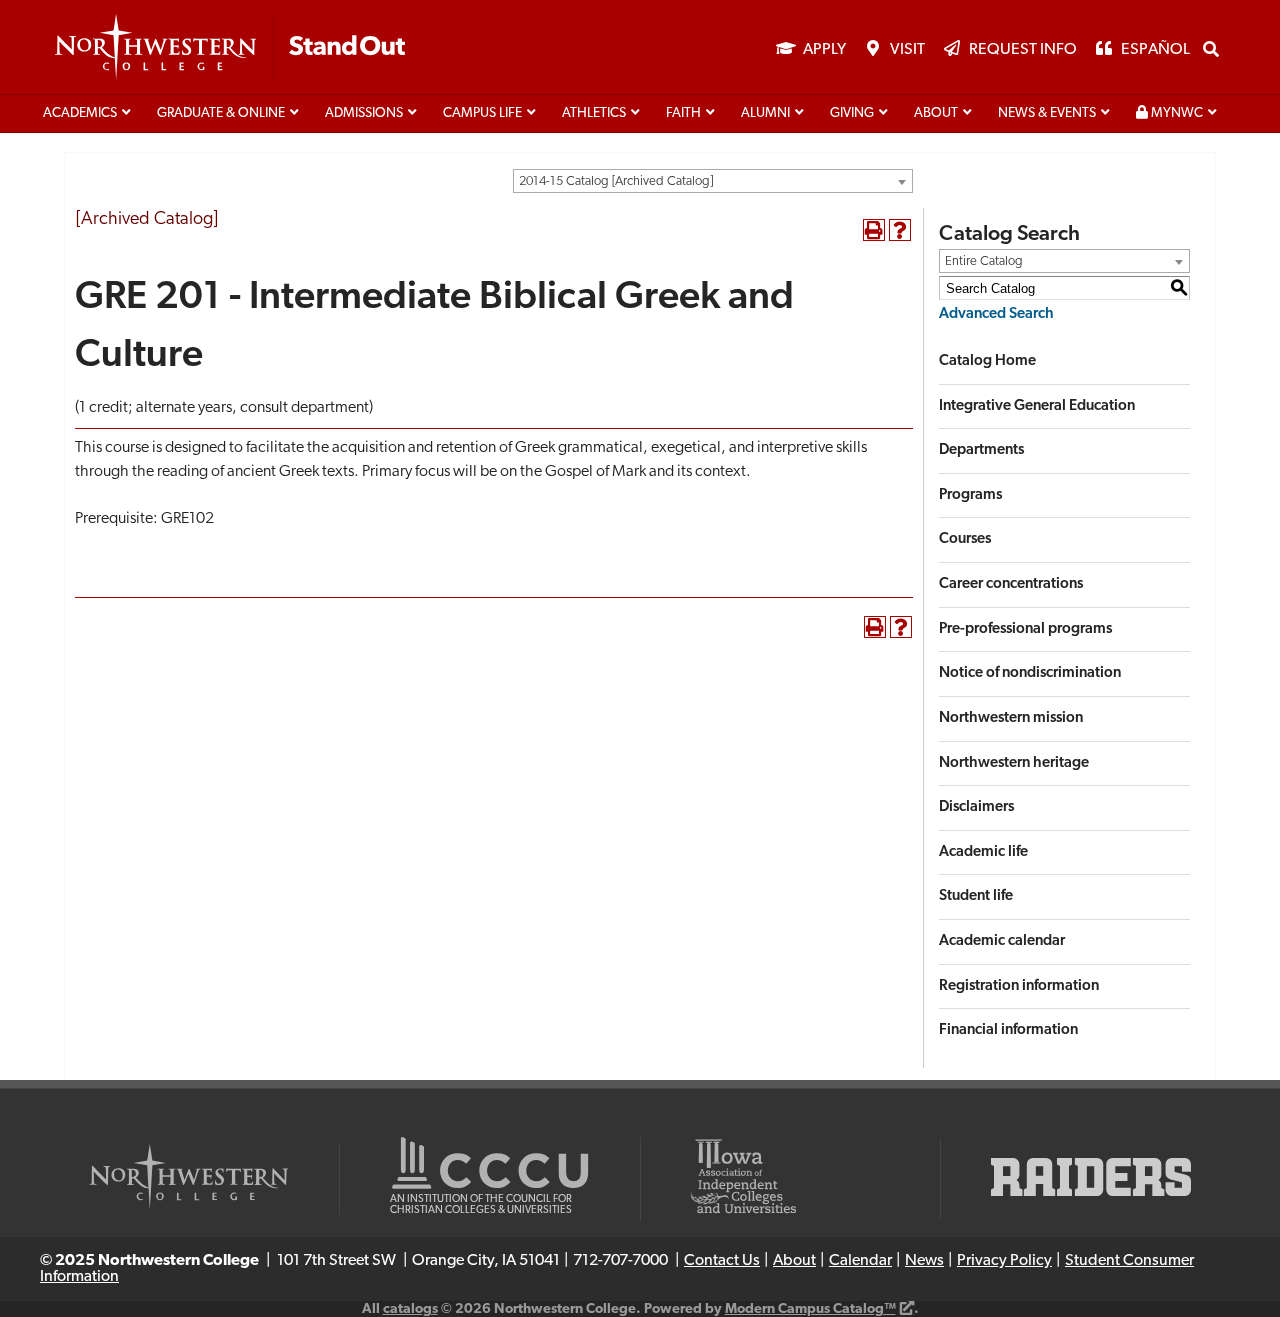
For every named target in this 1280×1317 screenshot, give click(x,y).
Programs (970, 495)
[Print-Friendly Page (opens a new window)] (874, 230)
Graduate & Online (221, 113)
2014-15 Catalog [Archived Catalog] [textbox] (616, 181)
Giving (852, 113)
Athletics (594, 113)
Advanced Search (996, 314)
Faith (683, 113)
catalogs (410, 1309)
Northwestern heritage (1014, 763)
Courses (965, 539)
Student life (976, 896)
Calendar (860, 1261)
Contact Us (722, 1261)
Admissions (364, 113)
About (936, 113)
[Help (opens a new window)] (900, 230)
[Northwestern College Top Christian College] (230, 48)
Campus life (482, 113)
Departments (981, 450)
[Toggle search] (1211, 49)
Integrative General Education (1037, 406)
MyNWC (1175, 113)
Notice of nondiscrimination (1030, 673)
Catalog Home (987, 361)
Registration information (1019, 986)
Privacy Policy (1004, 1261)
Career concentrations (1011, 584)
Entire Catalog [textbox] (984, 261)
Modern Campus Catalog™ (810, 1309)
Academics (80, 113)
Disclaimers (976, 807)
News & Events (1047, 113)
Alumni (765, 113)
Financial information (1008, 1030)
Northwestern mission (1011, 718)
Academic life (983, 852)
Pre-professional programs (1025, 629)
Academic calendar (1002, 941)
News (924, 1261)
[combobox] (713, 181)
